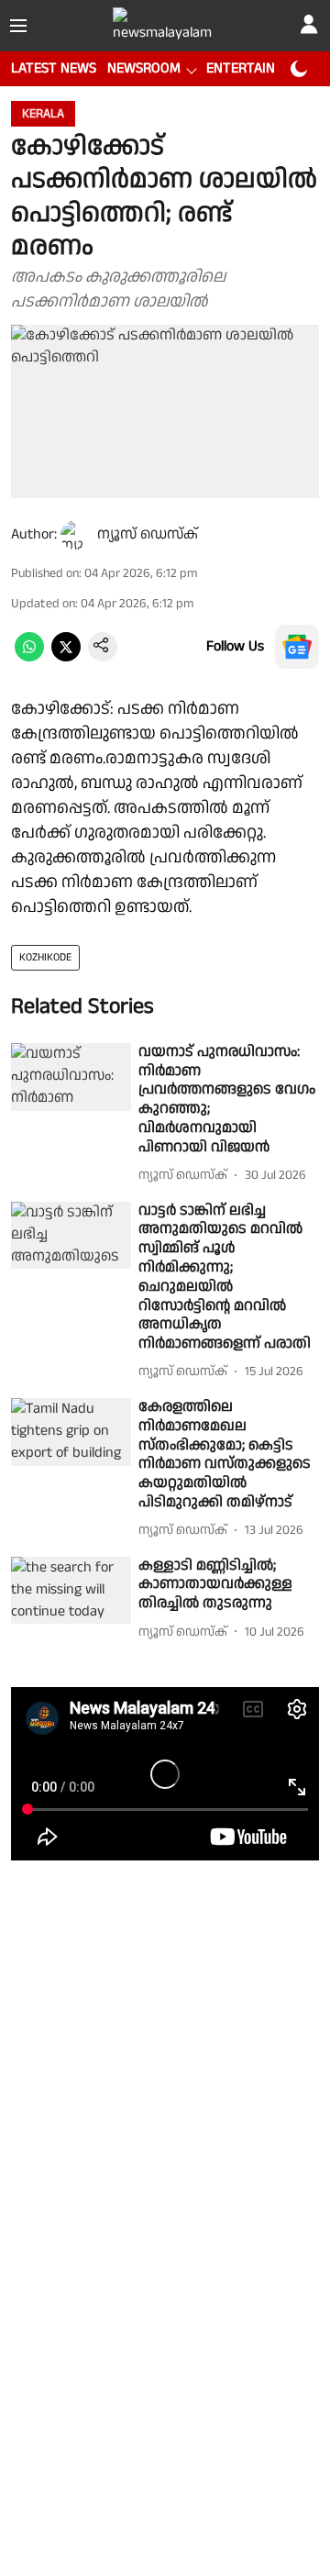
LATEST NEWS (54, 68)
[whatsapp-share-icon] (29, 657)
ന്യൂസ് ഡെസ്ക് (148, 534)
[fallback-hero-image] (71, 1077)
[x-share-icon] (66, 657)
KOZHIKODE (45, 957)
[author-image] (75, 535)
